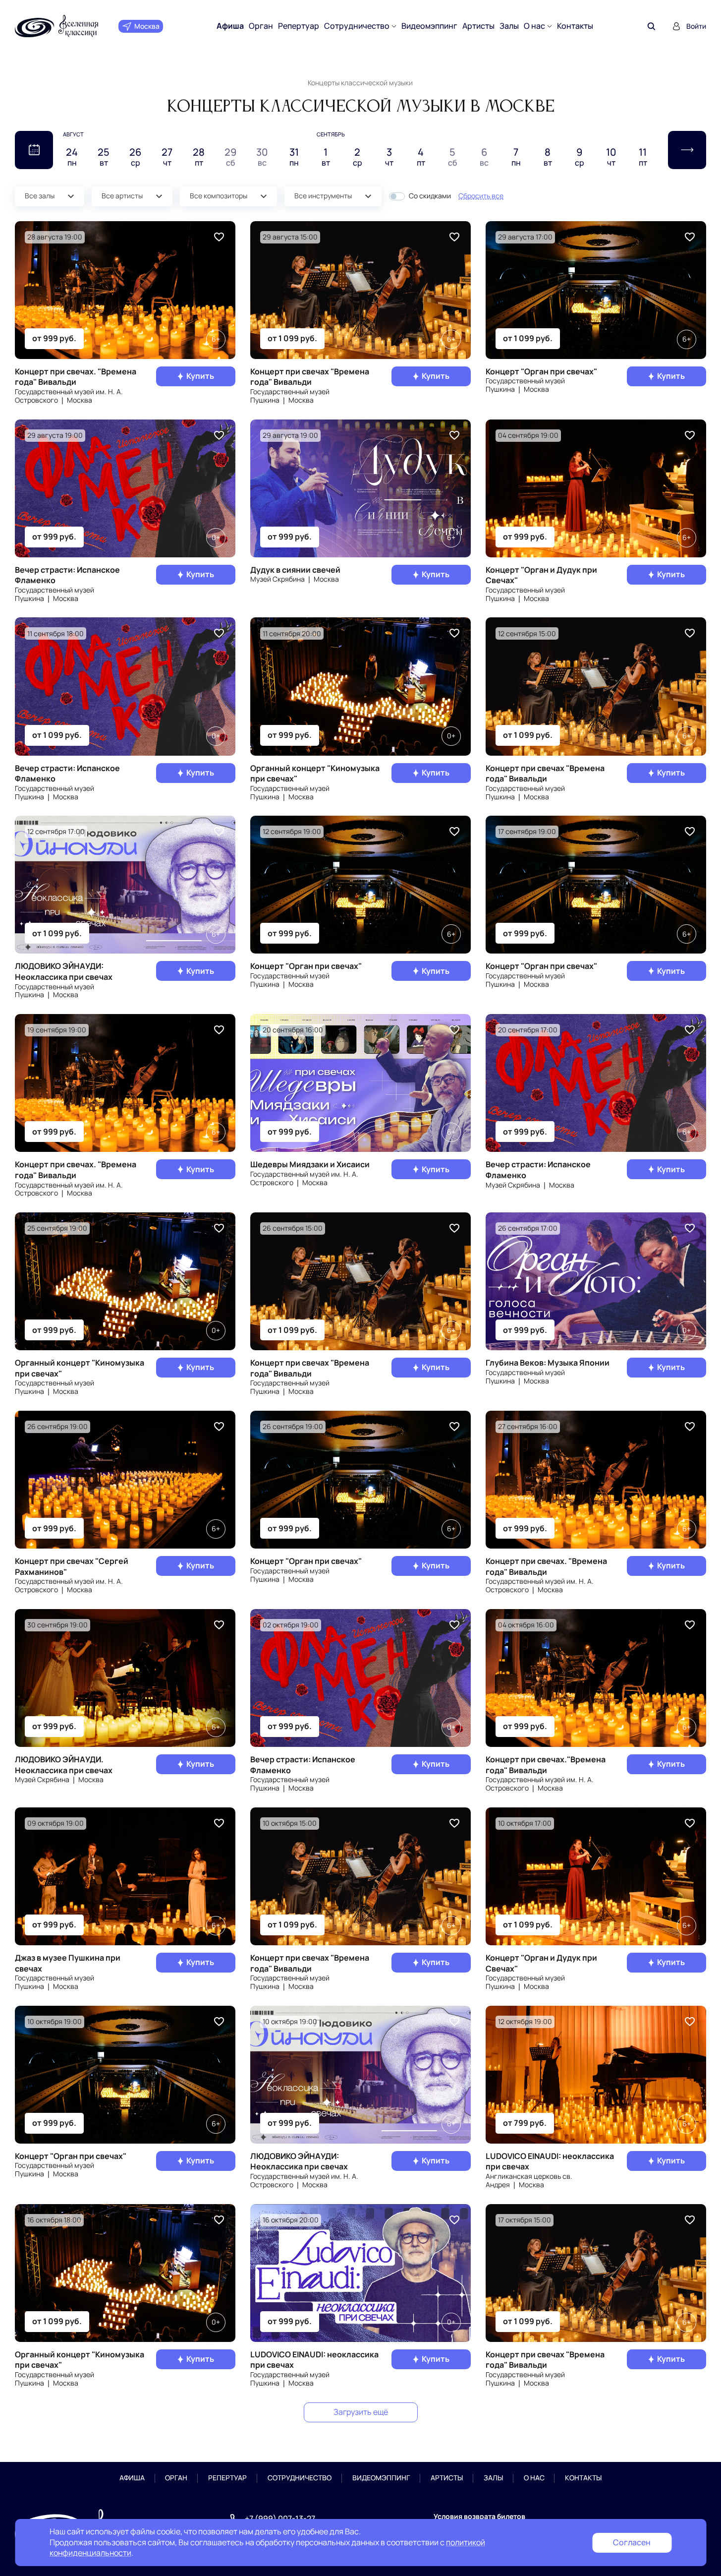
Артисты (478, 26)
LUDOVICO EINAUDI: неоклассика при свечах (550, 2161)
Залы (509, 26)
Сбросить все (481, 196)
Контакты (575, 26)
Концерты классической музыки (360, 83)
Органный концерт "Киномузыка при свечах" (315, 774)
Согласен (632, 2542)
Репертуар (299, 26)
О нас (534, 26)
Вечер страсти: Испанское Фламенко (67, 575)
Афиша (230, 26)
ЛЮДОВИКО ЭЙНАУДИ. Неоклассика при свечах (64, 1765)
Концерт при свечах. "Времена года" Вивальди (76, 377)
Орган (261, 26)
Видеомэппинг (429, 26)
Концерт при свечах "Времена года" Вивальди (310, 377)
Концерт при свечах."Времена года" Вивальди (546, 1765)
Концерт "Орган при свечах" (541, 371)
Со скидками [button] (430, 196)
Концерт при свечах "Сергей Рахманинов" (72, 1566)
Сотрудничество (357, 26)
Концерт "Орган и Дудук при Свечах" (541, 575)
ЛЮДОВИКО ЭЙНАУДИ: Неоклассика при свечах (64, 971)
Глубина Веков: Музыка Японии (548, 1363)
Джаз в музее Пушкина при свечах (68, 1963)
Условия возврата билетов (479, 2516)
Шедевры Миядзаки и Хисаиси (310, 1164)
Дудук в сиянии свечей (295, 570)
